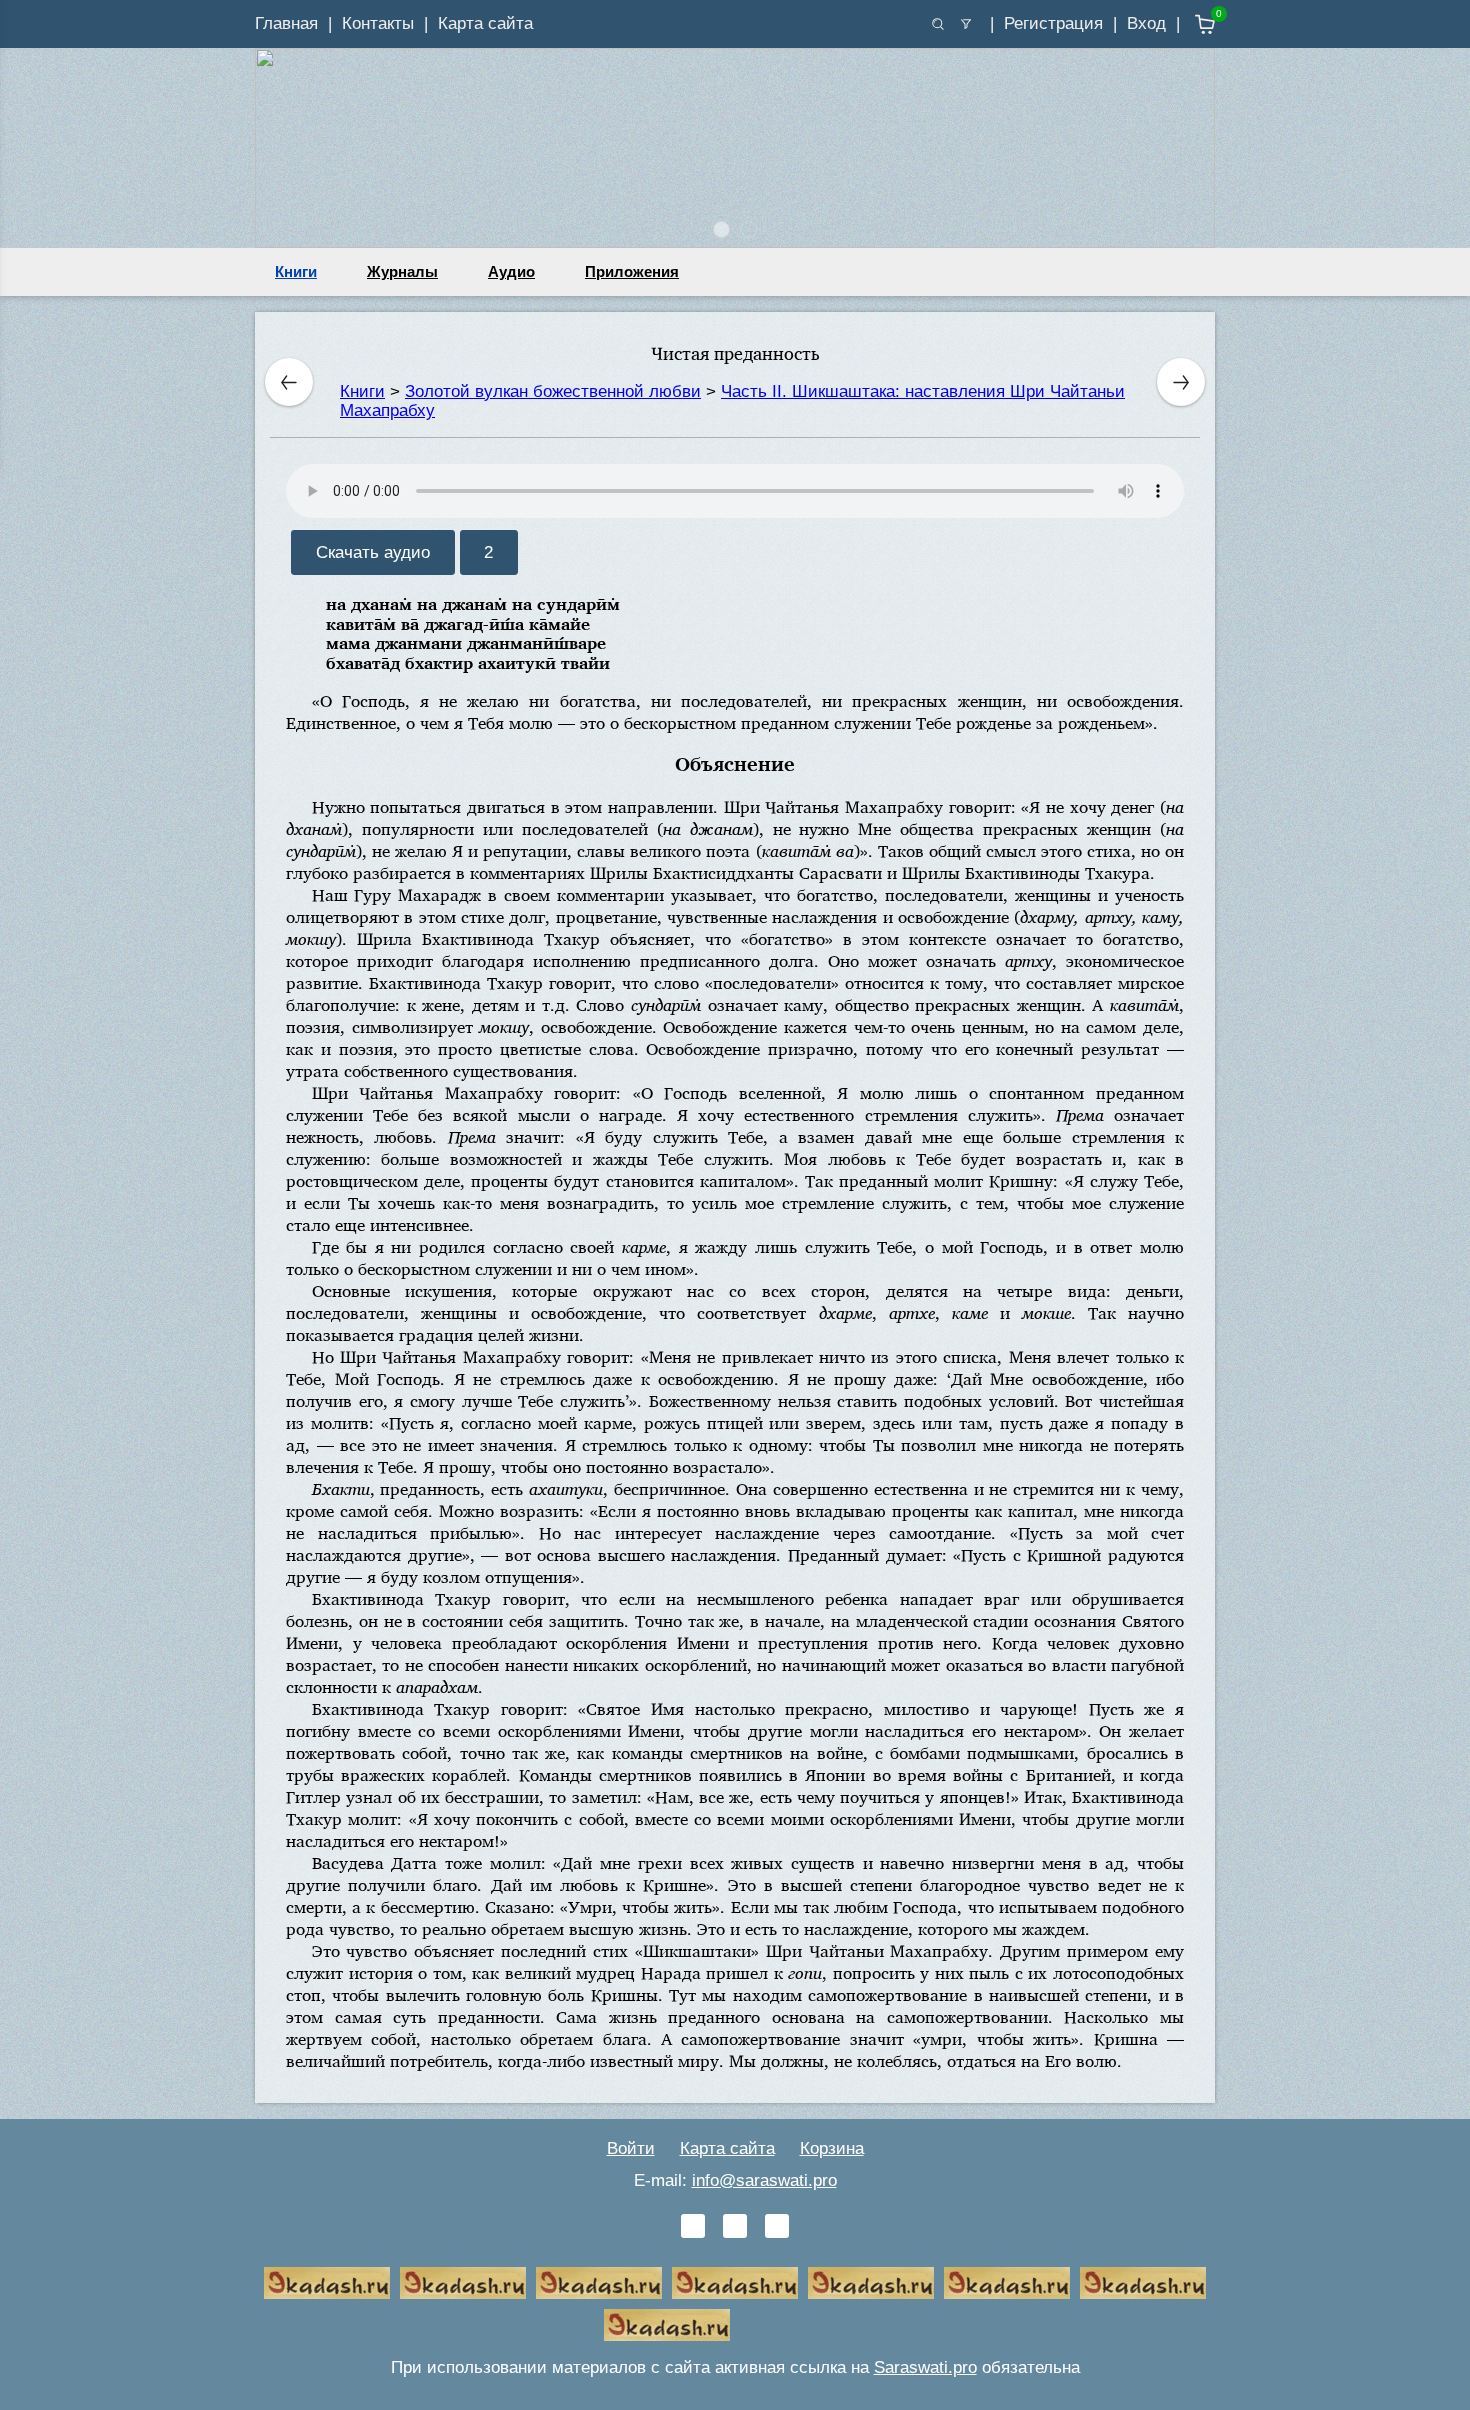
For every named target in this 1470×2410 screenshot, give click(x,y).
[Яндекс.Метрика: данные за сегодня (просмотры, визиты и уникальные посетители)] (803, 2325)
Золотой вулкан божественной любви (553, 391)
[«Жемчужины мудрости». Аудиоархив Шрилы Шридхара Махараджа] (1007, 2283)
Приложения (632, 271)
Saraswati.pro (925, 2367)
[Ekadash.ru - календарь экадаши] (599, 2283)
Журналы (402, 271)
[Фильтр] (966, 24)
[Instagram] (777, 2226)
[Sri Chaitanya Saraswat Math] (327, 2283)
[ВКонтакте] (693, 2226)
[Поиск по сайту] (938, 24)
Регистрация (1053, 23)
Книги (296, 271)
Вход (1146, 23)
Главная (286, 23)
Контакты (378, 23)
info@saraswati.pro (764, 2180)
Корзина (832, 2148)
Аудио (511, 271)
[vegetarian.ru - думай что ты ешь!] (463, 2283)
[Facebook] (735, 2226)
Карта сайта (485, 23)
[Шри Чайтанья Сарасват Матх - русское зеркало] (735, 2283)
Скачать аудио (373, 552)
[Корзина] (1190, 24)
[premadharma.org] (667, 2325)
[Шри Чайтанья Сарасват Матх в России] (1143, 2283)
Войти (631, 2148)
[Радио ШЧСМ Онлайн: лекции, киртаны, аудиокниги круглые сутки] (871, 2283)
